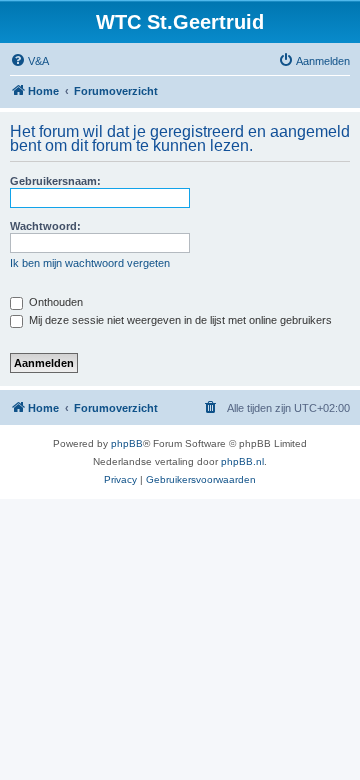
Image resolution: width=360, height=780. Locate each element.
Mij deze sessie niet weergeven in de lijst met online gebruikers (179, 320)
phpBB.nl (242, 461)
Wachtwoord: (45, 226)
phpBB (127, 443)
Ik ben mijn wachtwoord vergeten (90, 263)
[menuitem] (29, 61)
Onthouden (54, 302)
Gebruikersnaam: (55, 181)
